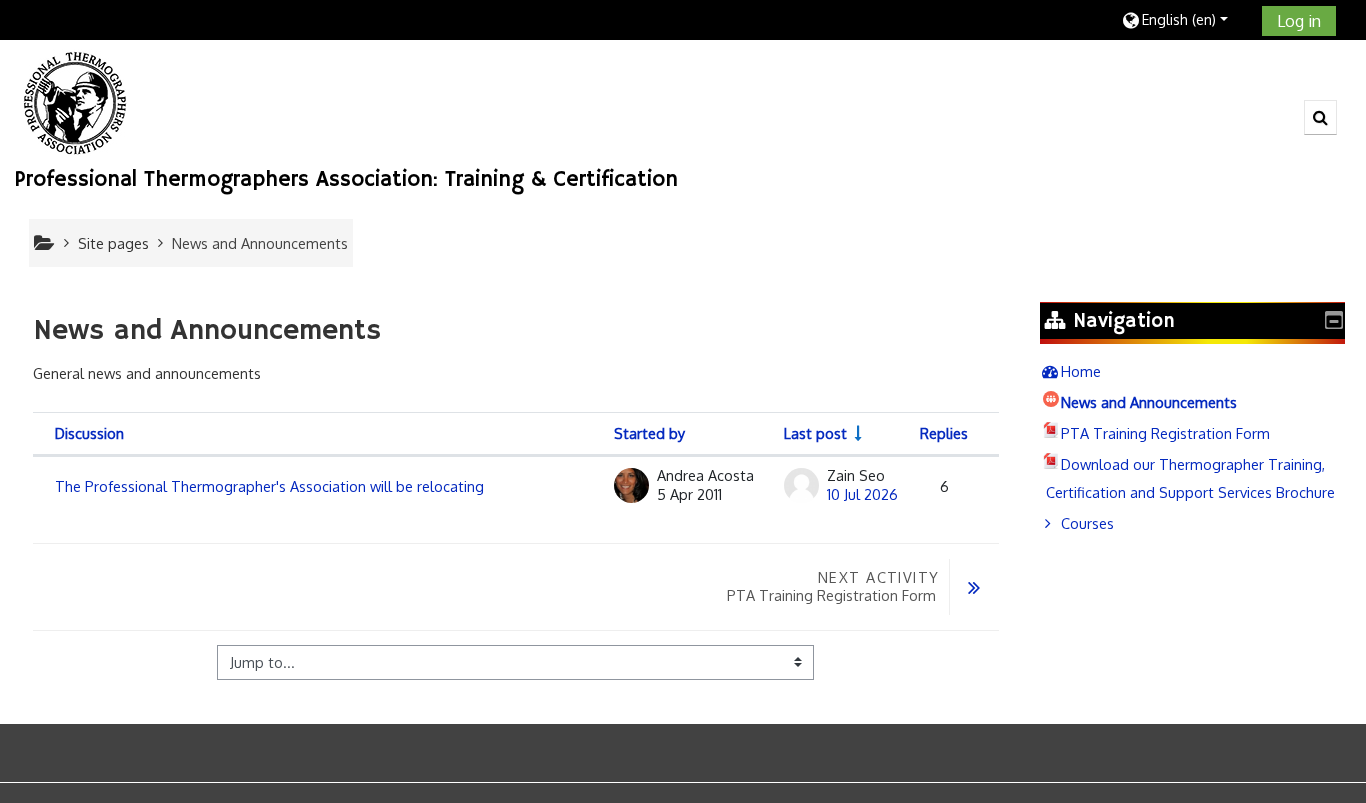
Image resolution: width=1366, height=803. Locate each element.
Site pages (113, 243)
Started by (649, 433)
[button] (1184, 19)
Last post (815, 433)
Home (1081, 371)
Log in (1299, 21)
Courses (1087, 523)
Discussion (89, 433)
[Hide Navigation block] (1334, 320)
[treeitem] (1192, 371)
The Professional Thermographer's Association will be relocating (269, 486)
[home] (75, 102)
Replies (944, 433)
